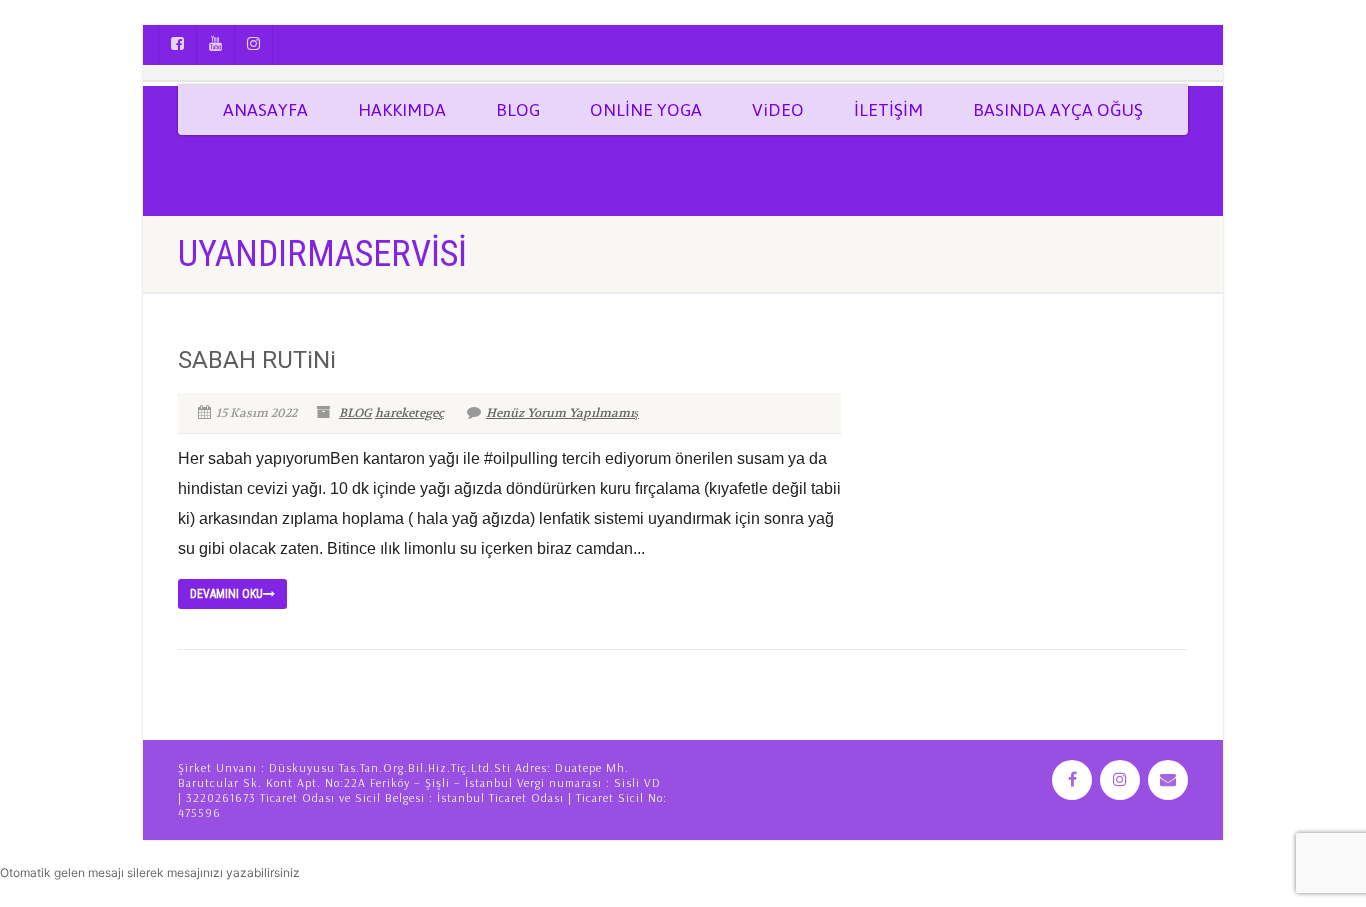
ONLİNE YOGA (646, 110)
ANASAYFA (265, 110)
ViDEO (778, 110)
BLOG (518, 110)
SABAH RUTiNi (257, 360)
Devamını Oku (226, 594)
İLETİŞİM (888, 110)
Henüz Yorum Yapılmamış (562, 413)
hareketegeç (409, 413)
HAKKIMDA (402, 110)
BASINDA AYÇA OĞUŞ (1058, 110)
